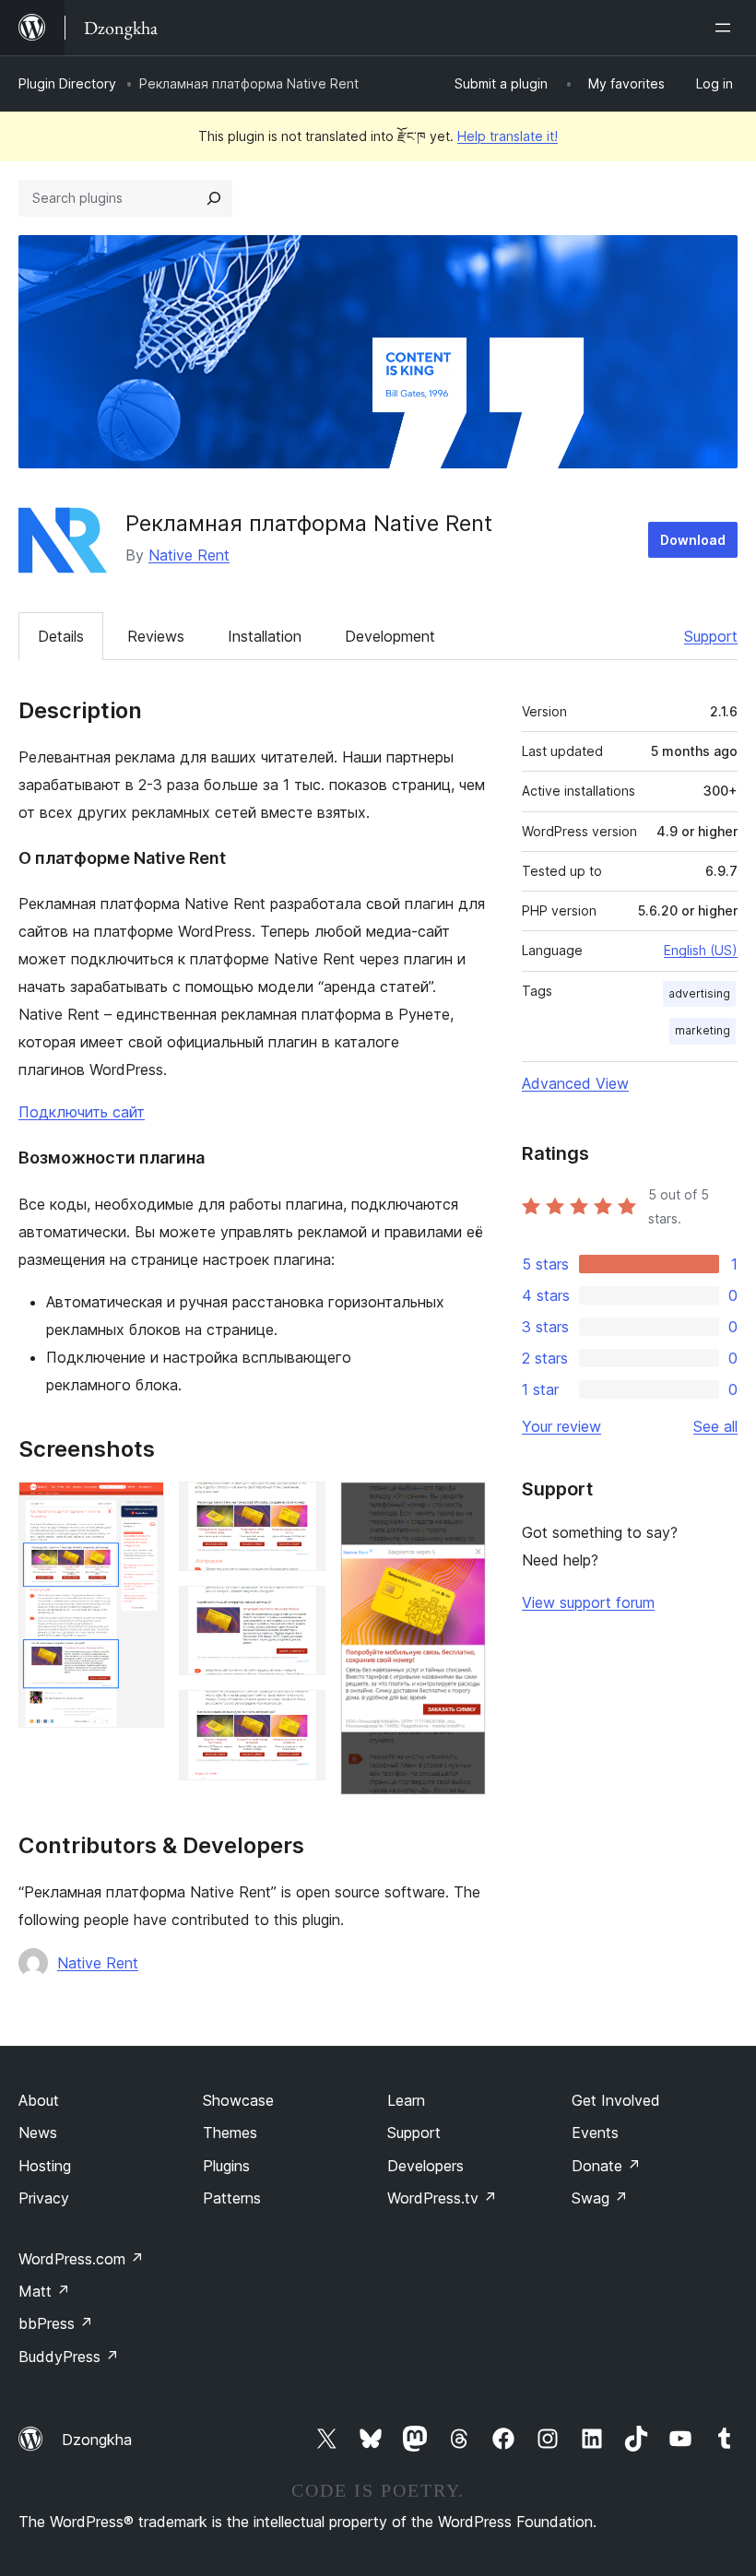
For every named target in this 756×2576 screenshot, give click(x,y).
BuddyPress (69, 2357)
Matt (44, 2291)
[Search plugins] (214, 198)
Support (711, 636)
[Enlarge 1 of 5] (139, 1507)
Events (595, 2133)
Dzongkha (97, 2440)
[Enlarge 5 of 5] (461, 1507)
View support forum (588, 1602)
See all (715, 1426)
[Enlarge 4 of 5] (301, 1715)
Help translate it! (508, 136)
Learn (406, 2100)
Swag (600, 2198)
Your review (561, 1426)
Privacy (44, 2198)
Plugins (226, 2166)
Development (390, 636)
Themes (230, 2133)
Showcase (238, 2100)
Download (693, 540)
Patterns (232, 2198)
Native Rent (189, 555)
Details (61, 636)
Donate (606, 2166)
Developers (425, 2166)
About (39, 2100)
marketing (703, 1030)
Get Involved (616, 2100)
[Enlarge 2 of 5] (301, 1507)
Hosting (45, 2166)
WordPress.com (81, 2259)
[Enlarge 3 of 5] (301, 1611)
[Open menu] (726, 28)
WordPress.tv (442, 2198)
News (38, 2133)
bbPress (56, 2323)
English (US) (701, 950)
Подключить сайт (82, 1112)
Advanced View (575, 1083)
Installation (265, 636)
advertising (699, 993)
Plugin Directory (67, 83)
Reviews (156, 636)
